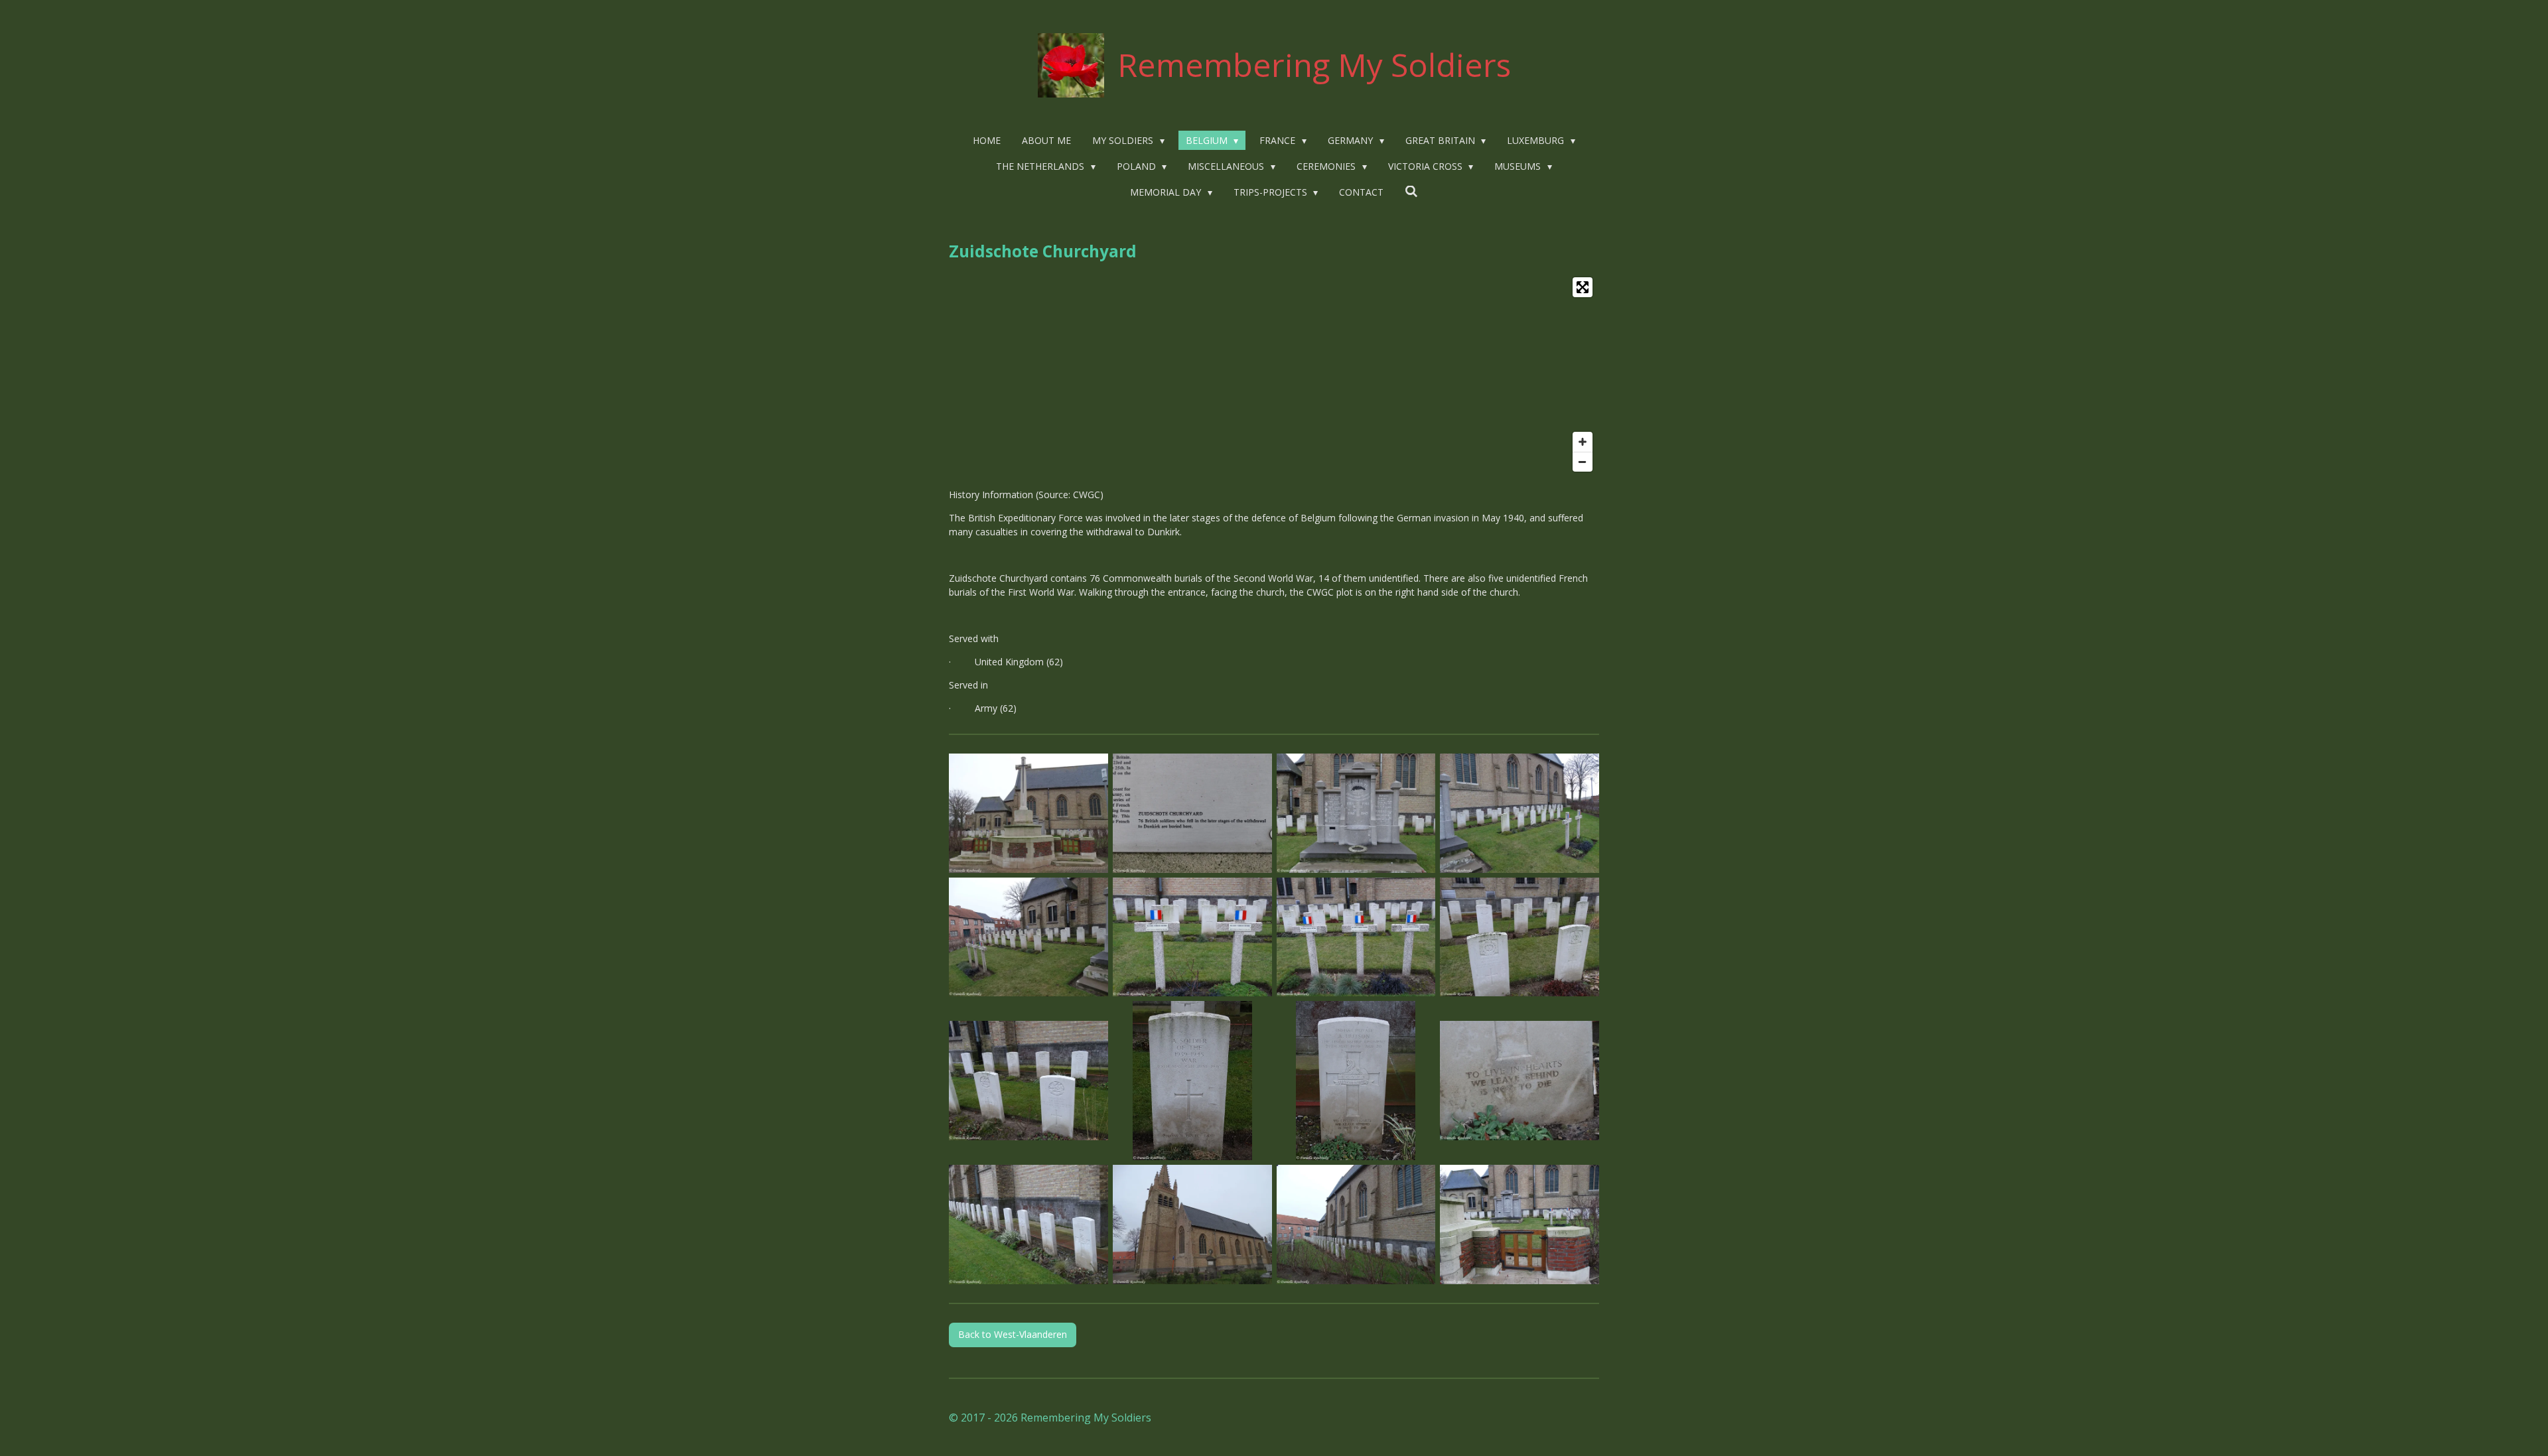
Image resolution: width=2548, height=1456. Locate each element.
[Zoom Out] (1583, 462)
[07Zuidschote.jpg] (1356, 937)
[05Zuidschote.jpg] (1029, 937)
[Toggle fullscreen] (1583, 287)
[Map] (1274, 374)
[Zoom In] (1583, 442)
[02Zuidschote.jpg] (1192, 813)
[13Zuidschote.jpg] (1029, 1225)
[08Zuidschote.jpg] (1520, 937)
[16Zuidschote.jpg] (1520, 1225)
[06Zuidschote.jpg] (1192, 937)
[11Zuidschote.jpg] (1356, 1081)
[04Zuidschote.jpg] (1520, 813)
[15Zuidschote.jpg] (1356, 1225)
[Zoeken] (1411, 191)
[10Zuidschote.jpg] (1192, 1081)
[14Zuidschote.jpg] (1192, 1225)
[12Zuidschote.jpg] (1520, 1081)
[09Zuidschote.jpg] (1029, 1081)
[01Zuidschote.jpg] (1029, 813)
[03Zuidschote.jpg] (1356, 813)
